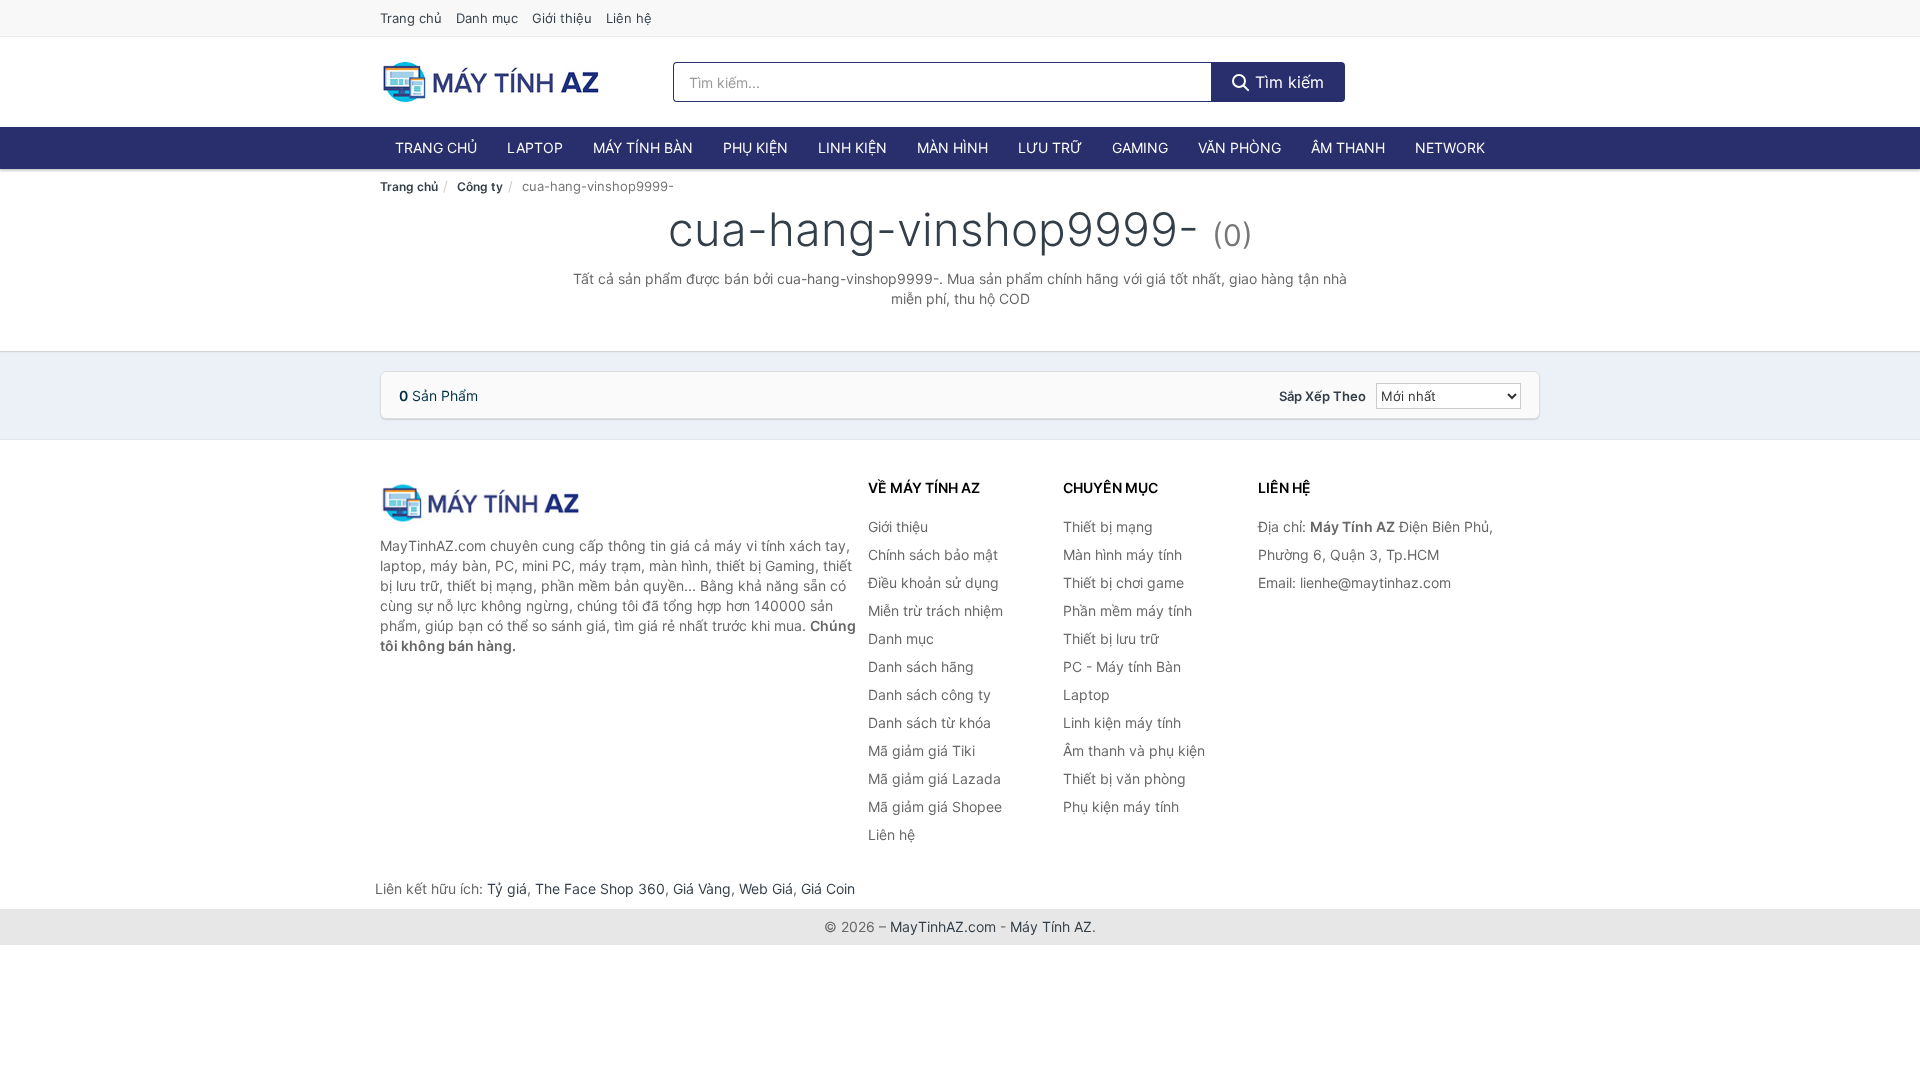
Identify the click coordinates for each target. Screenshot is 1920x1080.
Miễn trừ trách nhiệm (935, 610)
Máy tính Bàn (643, 147)
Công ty (480, 186)
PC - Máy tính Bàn (1122, 666)
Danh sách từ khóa (929, 722)
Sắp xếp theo (1322, 396)
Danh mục (487, 18)
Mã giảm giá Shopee (935, 806)
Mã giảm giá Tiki (921, 750)
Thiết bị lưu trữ (1111, 638)
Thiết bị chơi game (1123, 582)
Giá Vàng (702, 888)
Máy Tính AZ (1051, 926)
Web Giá (766, 888)
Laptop (535, 147)
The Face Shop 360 (600, 888)
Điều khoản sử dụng (933, 582)
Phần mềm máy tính (1127, 610)
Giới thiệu (562, 18)
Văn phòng (1239, 147)
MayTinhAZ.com (943, 926)
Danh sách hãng (921, 666)
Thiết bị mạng (1108, 526)
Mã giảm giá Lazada (934, 778)
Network (1450, 147)
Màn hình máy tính (1122, 554)
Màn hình (952, 147)
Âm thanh (1348, 147)
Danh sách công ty (929, 694)
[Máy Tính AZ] (480, 502)
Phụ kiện (755, 147)
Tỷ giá (507, 888)
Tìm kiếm (1287, 82)
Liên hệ (629, 18)
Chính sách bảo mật (933, 554)
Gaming (1140, 147)
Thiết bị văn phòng (1124, 778)
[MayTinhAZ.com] (490, 82)
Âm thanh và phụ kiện (1134, 750)
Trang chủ (411, 18)
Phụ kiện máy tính (1121, 806)
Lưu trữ (1050, 147)
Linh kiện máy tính (1122, 722)
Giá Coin (828, 888)
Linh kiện (852, 147)
